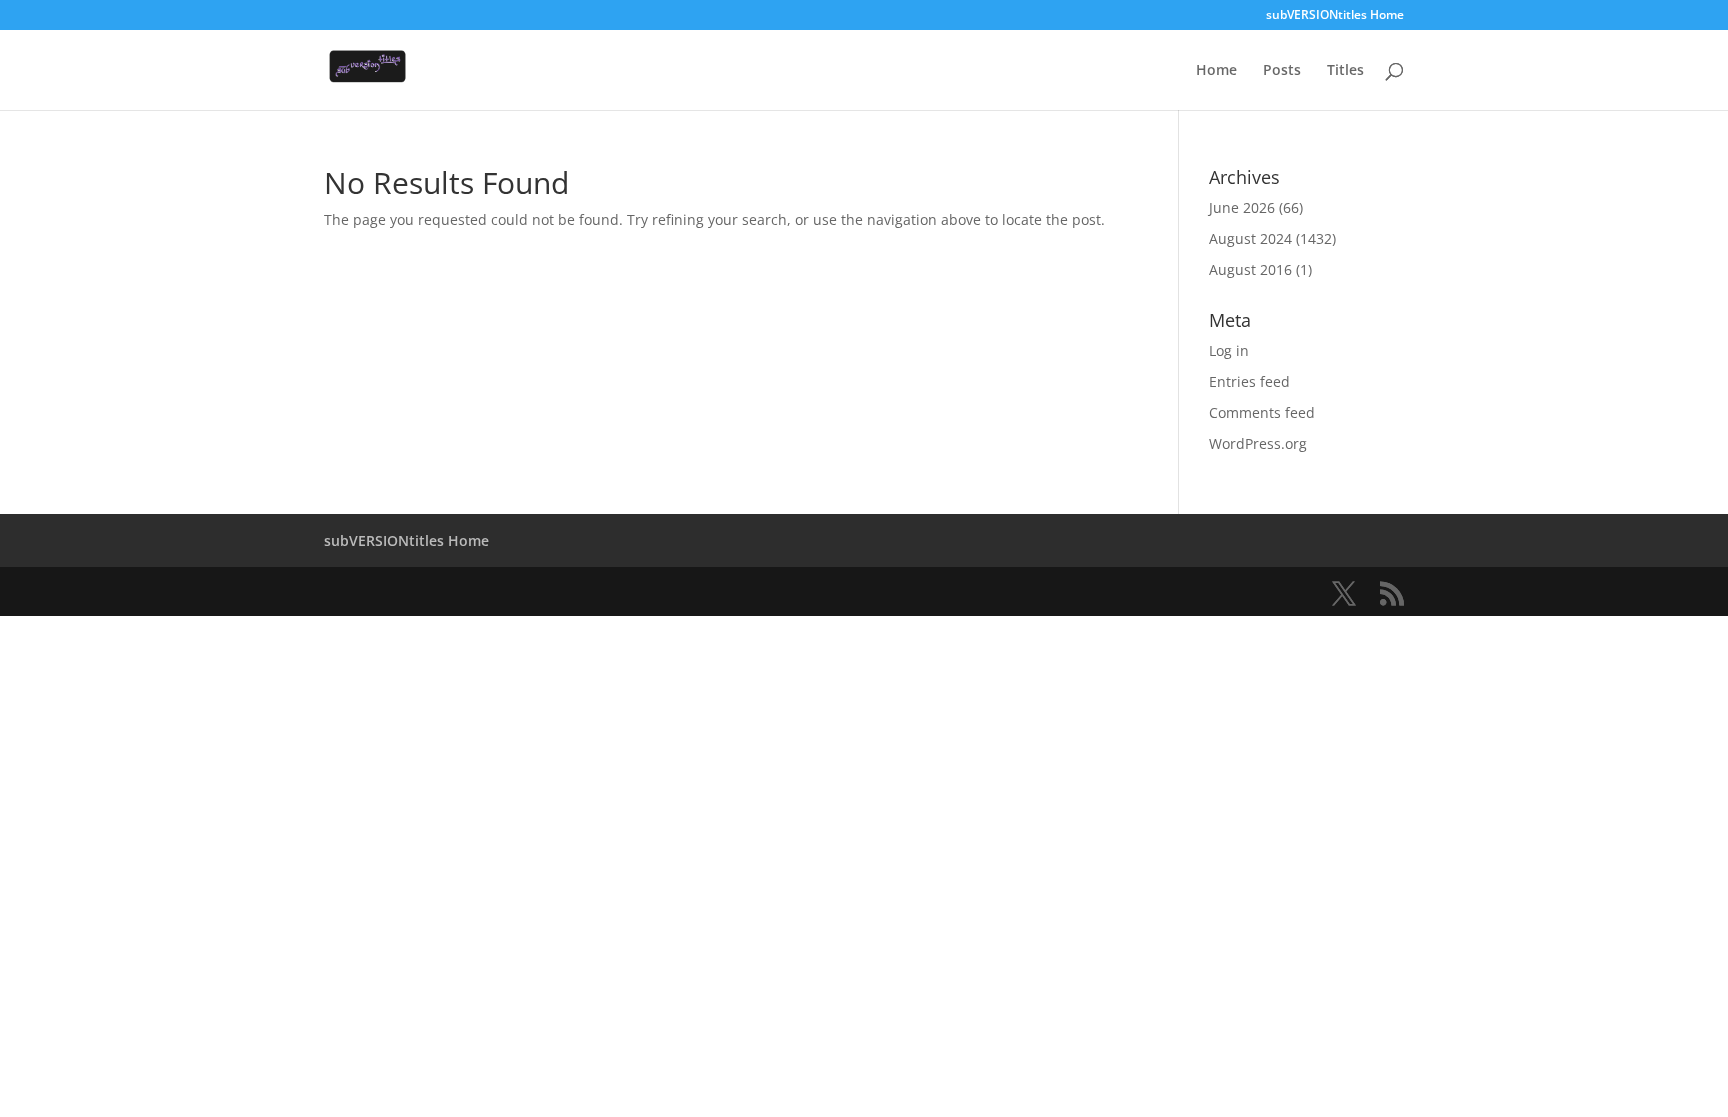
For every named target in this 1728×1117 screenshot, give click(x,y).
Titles (1345, 71)
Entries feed (1249, 381)
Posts (1282, 71)
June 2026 (1242, 207)
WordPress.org (1258, 443)
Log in (1229, 350)
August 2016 (1250, 269)
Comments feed (1262, 412)
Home (1216, 71)
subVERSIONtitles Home (1335, 16)
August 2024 (1250, 238)
